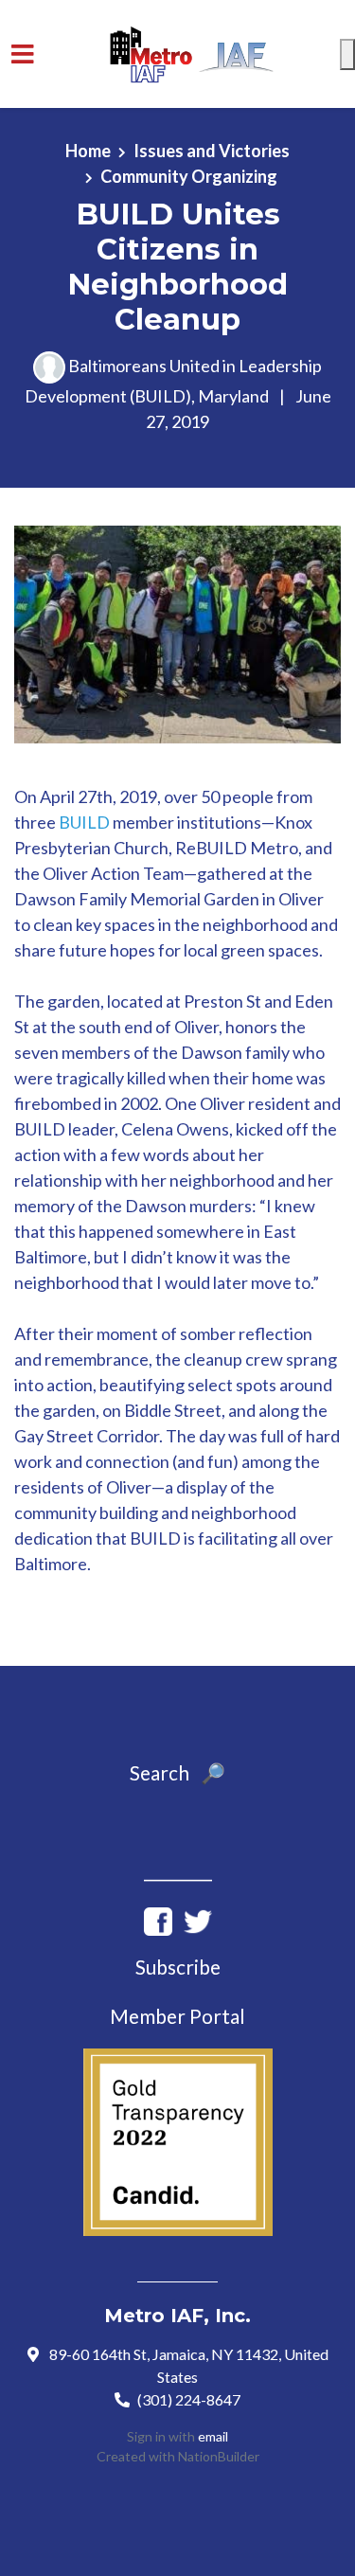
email (213, 2436)
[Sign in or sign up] (347, 54)
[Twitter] (198, 1919)
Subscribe (178, 1967)
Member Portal (177, 2016)
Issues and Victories (212, 151)
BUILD (84, 822)
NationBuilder (219, 2456)
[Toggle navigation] (23, 54)
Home (88, 151)
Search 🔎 (177, 1773)
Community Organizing (189, 176)
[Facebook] (158, 1919)
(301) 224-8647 (189, 2399)
